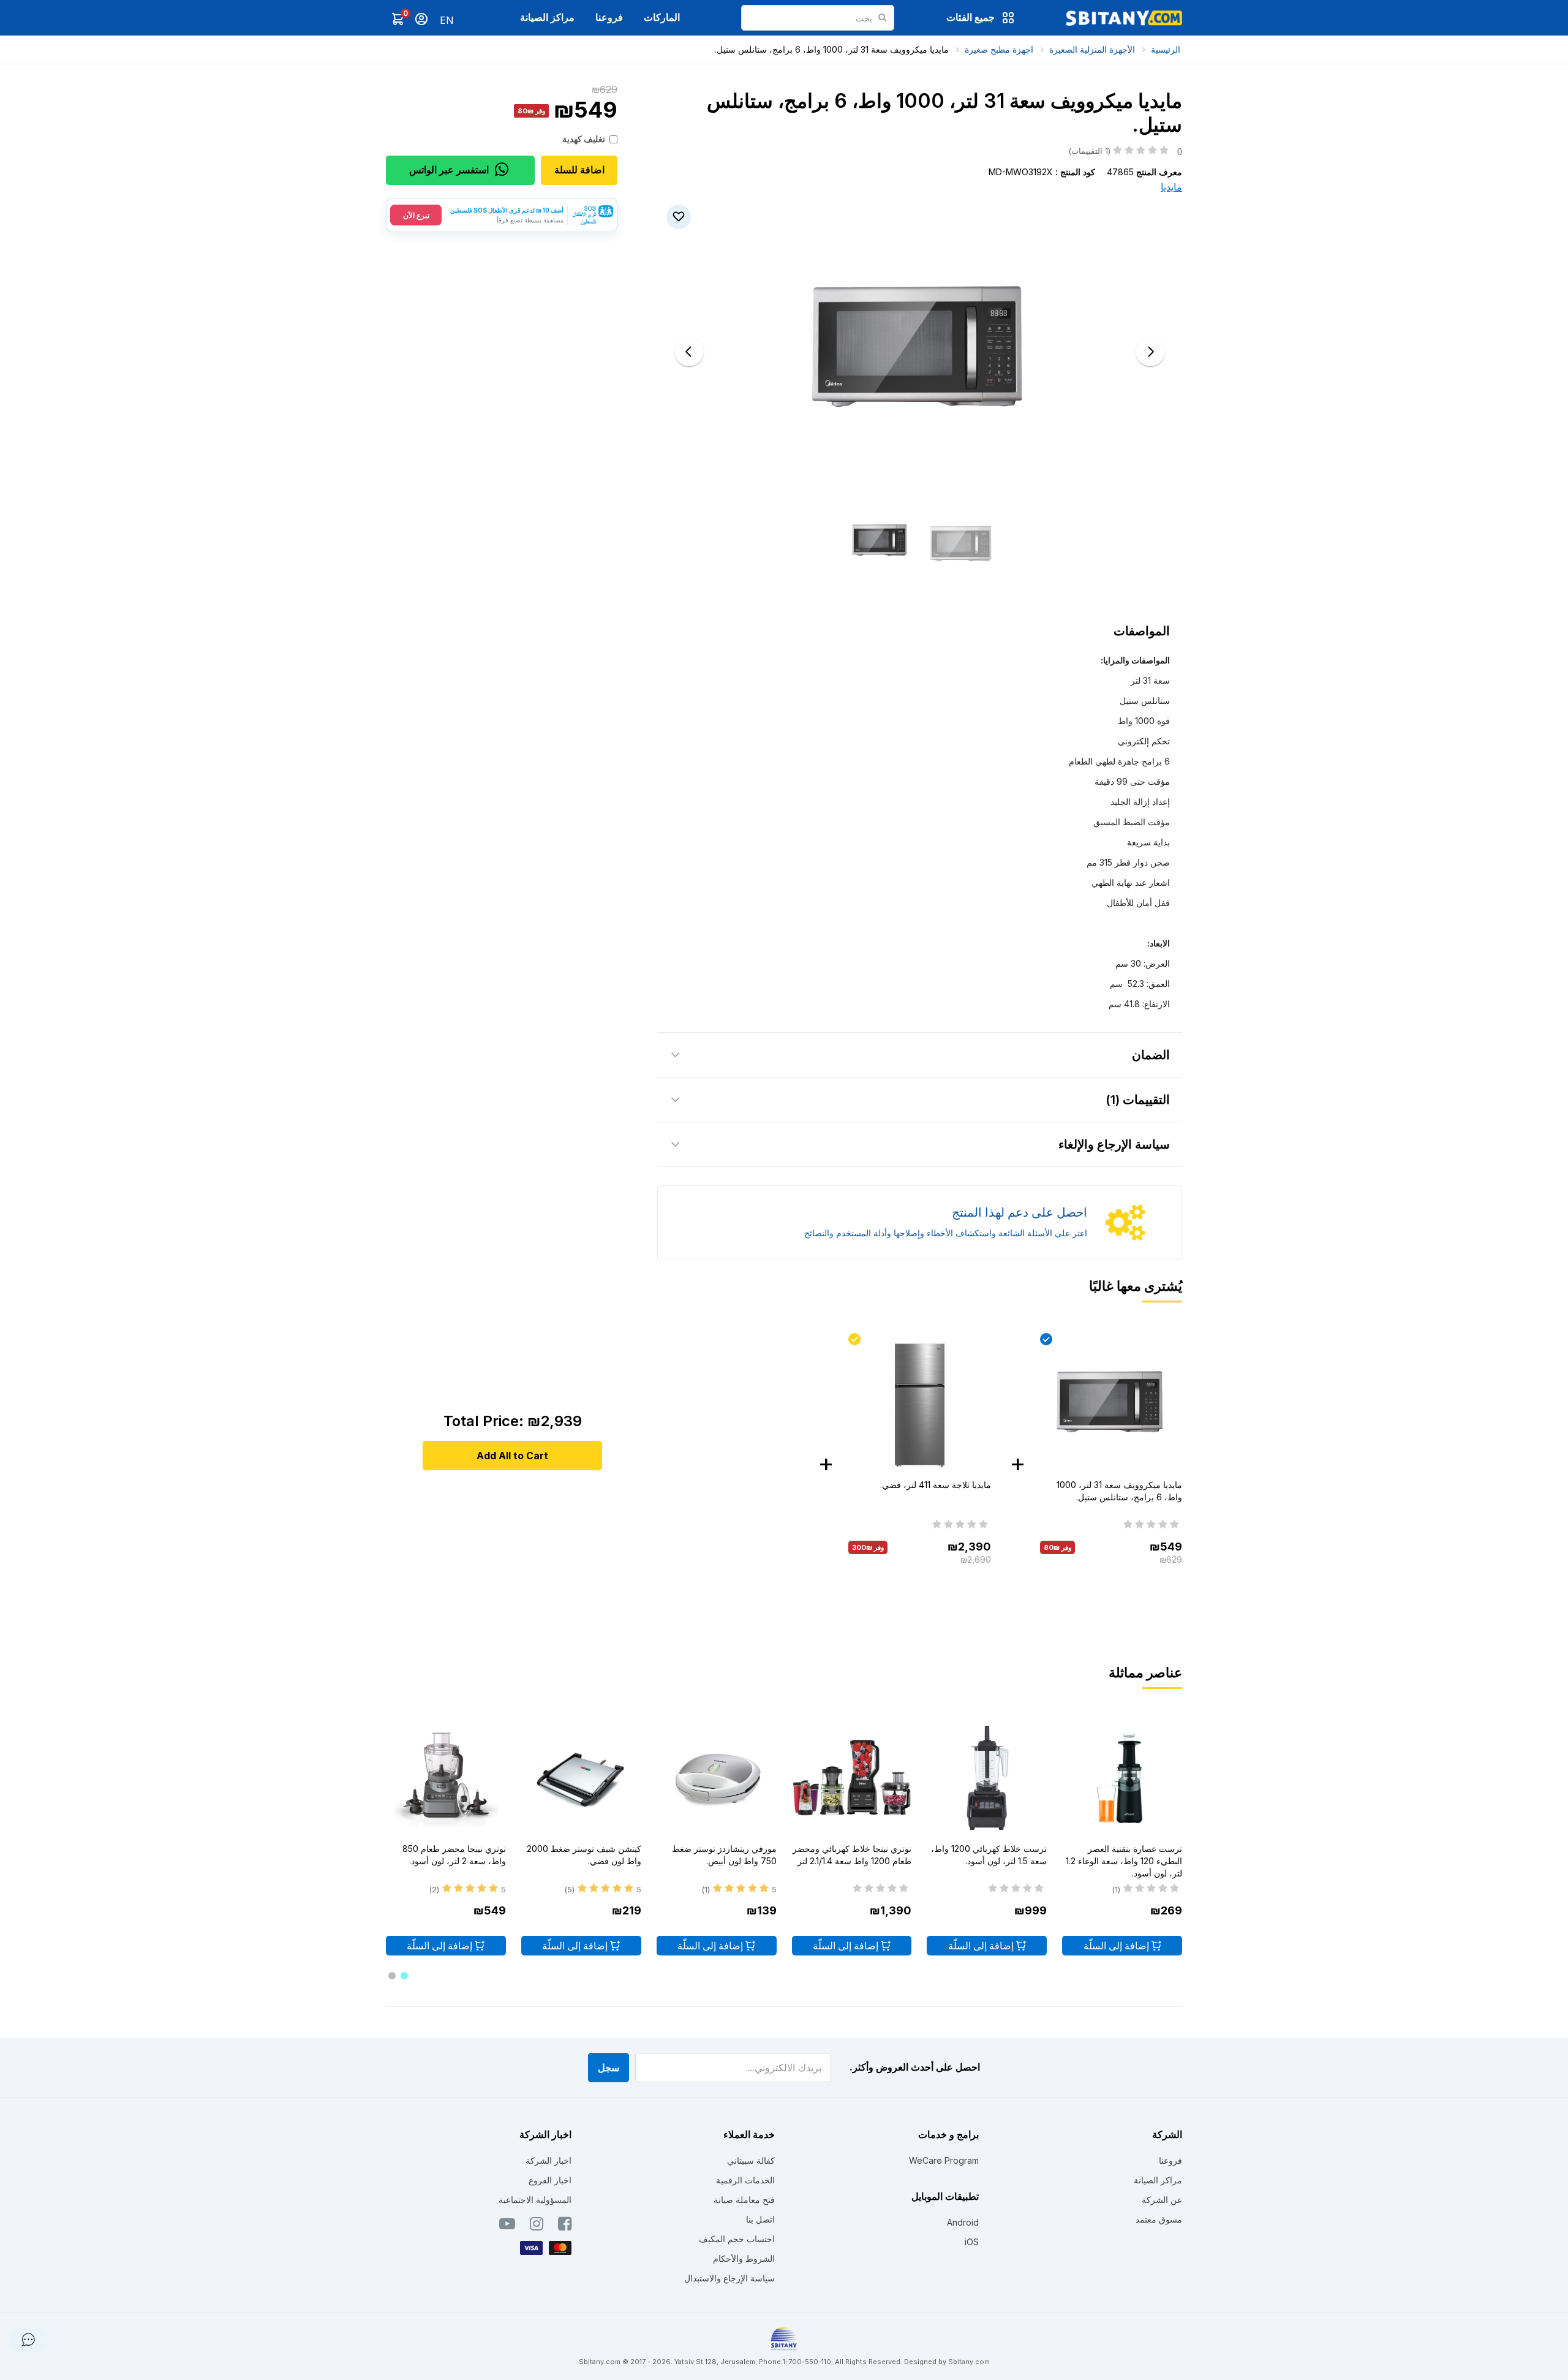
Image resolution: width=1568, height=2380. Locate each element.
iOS (972, 2242)
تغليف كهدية (584, 139)
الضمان (1151, 1055)
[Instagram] (537, 2226)
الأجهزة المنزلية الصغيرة (1092, 49)
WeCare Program (944, 2160)
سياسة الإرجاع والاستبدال (729, 2278)
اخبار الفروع (550, 2180)
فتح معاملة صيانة (744, 2200)
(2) (434, 1889)
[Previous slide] (689, 352)
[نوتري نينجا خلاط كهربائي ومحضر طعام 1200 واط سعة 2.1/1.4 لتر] (852, 1780)
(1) (1116, 1889)
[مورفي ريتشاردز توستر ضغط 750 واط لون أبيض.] (717, 1780)
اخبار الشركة (548, 2160)
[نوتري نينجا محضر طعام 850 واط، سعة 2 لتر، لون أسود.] (446, 1780)
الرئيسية (1166, 49)
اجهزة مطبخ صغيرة (999, 49)
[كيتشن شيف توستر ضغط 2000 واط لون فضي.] (581, 1780)
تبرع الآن (416, 215)
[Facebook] (565, 2226)
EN (447, 20)
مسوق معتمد (1159, 2219)
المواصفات (1142, 631)
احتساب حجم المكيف (737, 2239)
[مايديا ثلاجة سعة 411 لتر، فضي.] (919, 1404)
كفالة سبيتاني (751, 2160)
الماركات (662, 17)
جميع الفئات (971, 17)
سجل (609, 2068)
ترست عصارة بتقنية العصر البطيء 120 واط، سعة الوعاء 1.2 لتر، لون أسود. (1124, 1861)
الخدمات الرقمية (745, 2180)
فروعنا (609, 17)
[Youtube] (507, 2226)
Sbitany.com (969, 2362)
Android (963, 2222)
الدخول (421, 19)
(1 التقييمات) (1125, 151)
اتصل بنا (760, 2219)
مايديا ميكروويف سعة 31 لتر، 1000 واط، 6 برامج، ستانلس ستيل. (832, 49)
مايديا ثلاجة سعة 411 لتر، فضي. (936, 1485)
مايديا (1171, 187)
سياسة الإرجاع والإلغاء (1114, 1144)
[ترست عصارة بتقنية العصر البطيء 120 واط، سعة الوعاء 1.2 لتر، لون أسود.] (1122, 1780)
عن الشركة (1162, 2200)
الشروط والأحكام (744, 2258)
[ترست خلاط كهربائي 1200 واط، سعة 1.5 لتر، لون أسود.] (987, 1780)
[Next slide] (1150, 352)
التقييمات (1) (1138, 1100)
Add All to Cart (512, 1456)
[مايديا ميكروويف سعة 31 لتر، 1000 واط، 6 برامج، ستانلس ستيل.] (1111, 1404)
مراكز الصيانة (547, 17)
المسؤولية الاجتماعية (535, 2200)
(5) (569, 1889)
